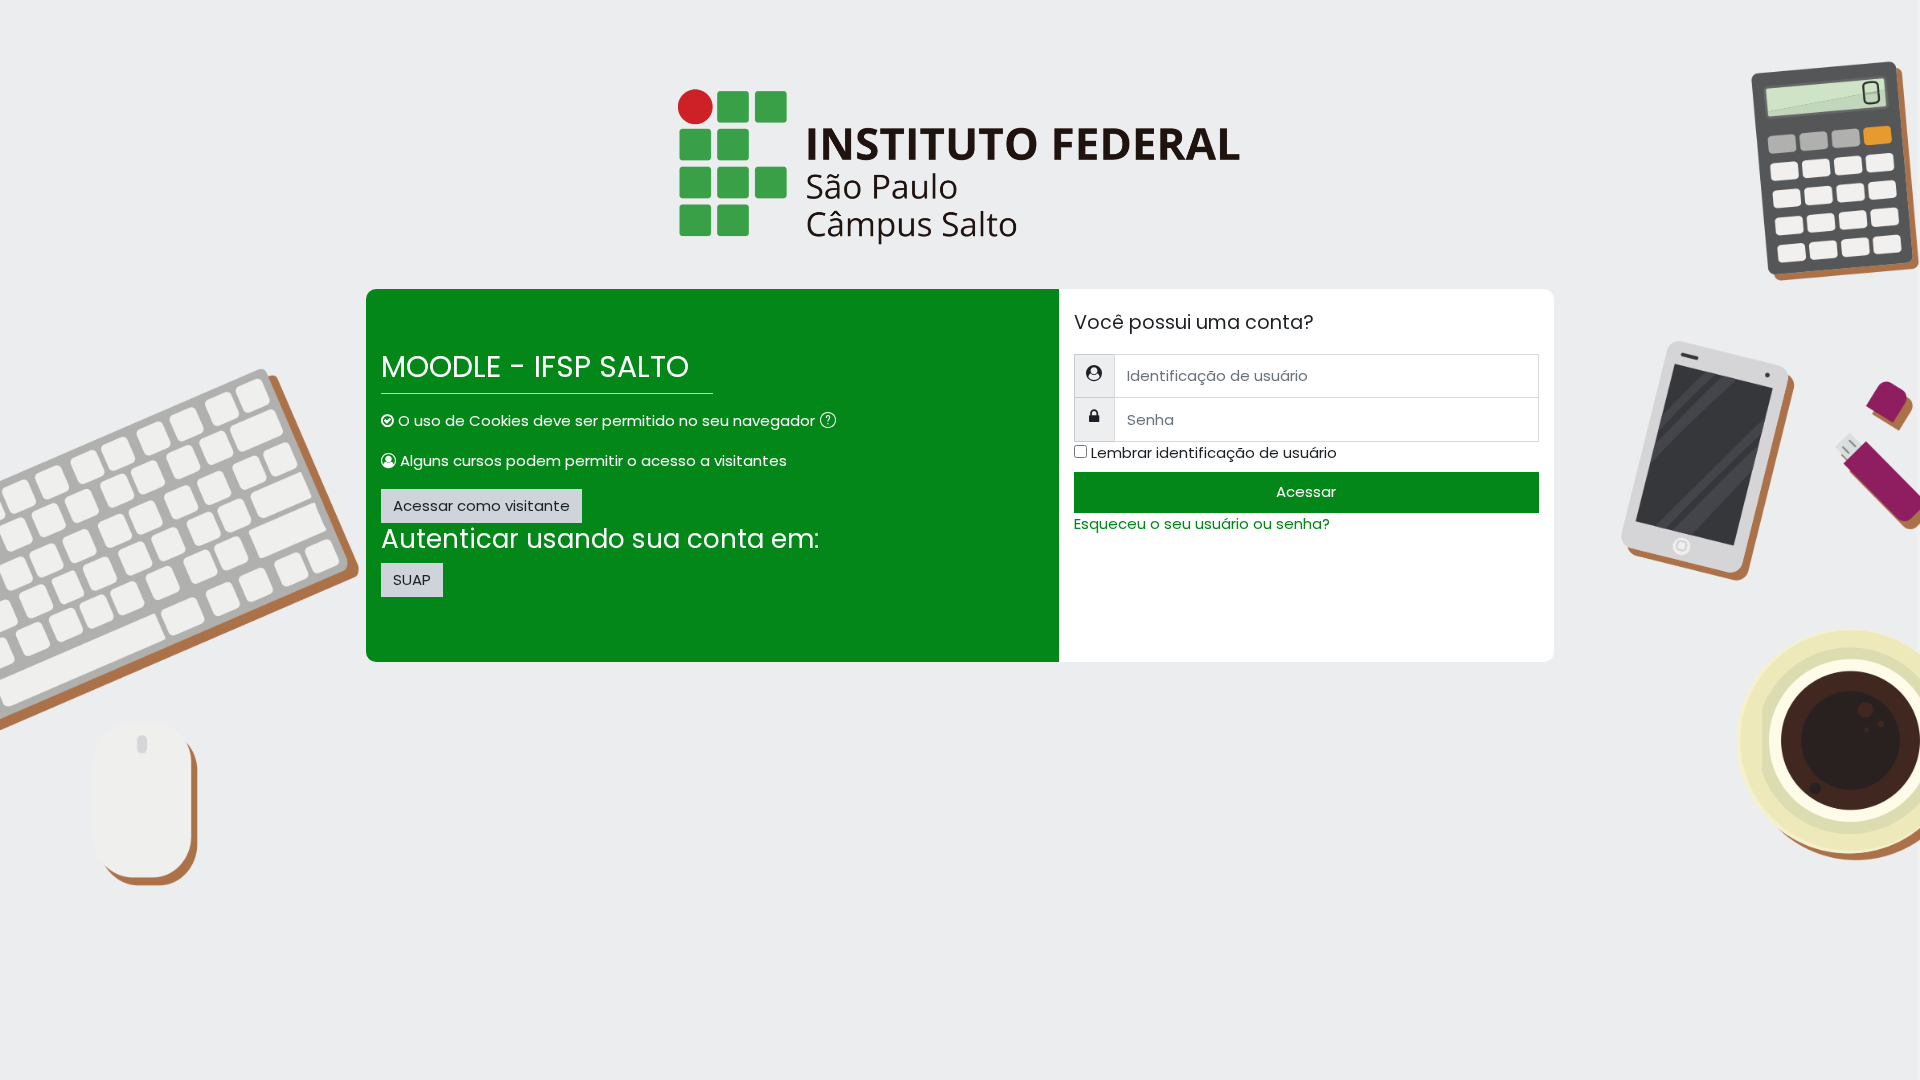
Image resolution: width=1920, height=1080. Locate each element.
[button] (832, 422)
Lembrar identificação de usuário (1214, 452)
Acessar (1306, 491)
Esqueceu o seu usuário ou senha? (1202, 523)
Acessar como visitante (481, 505)
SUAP (412, 579)
